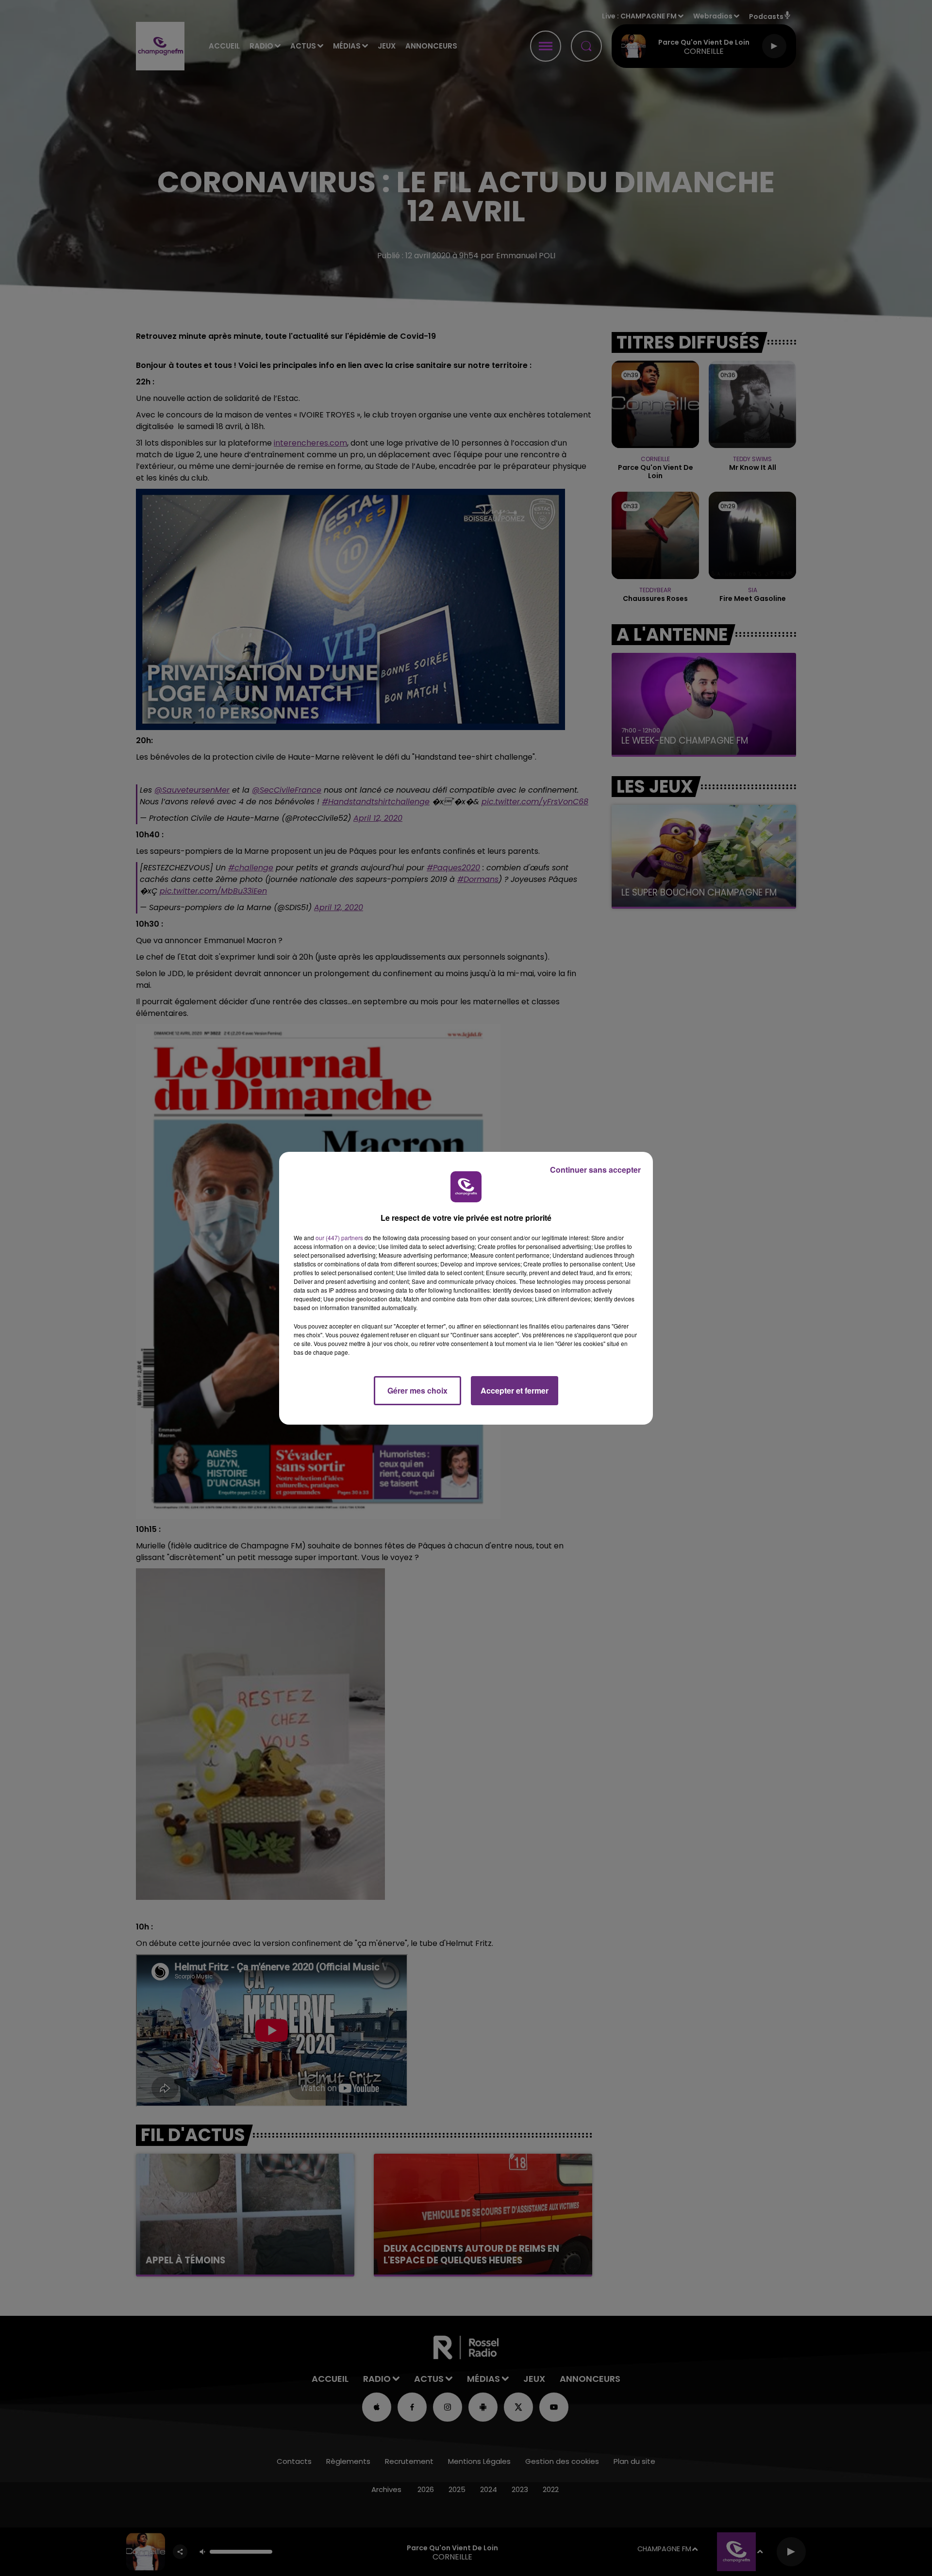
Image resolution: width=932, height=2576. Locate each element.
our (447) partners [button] (339, 1238)
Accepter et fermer (515, 1390)
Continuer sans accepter (595, 1170)
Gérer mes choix (417, 1390)
